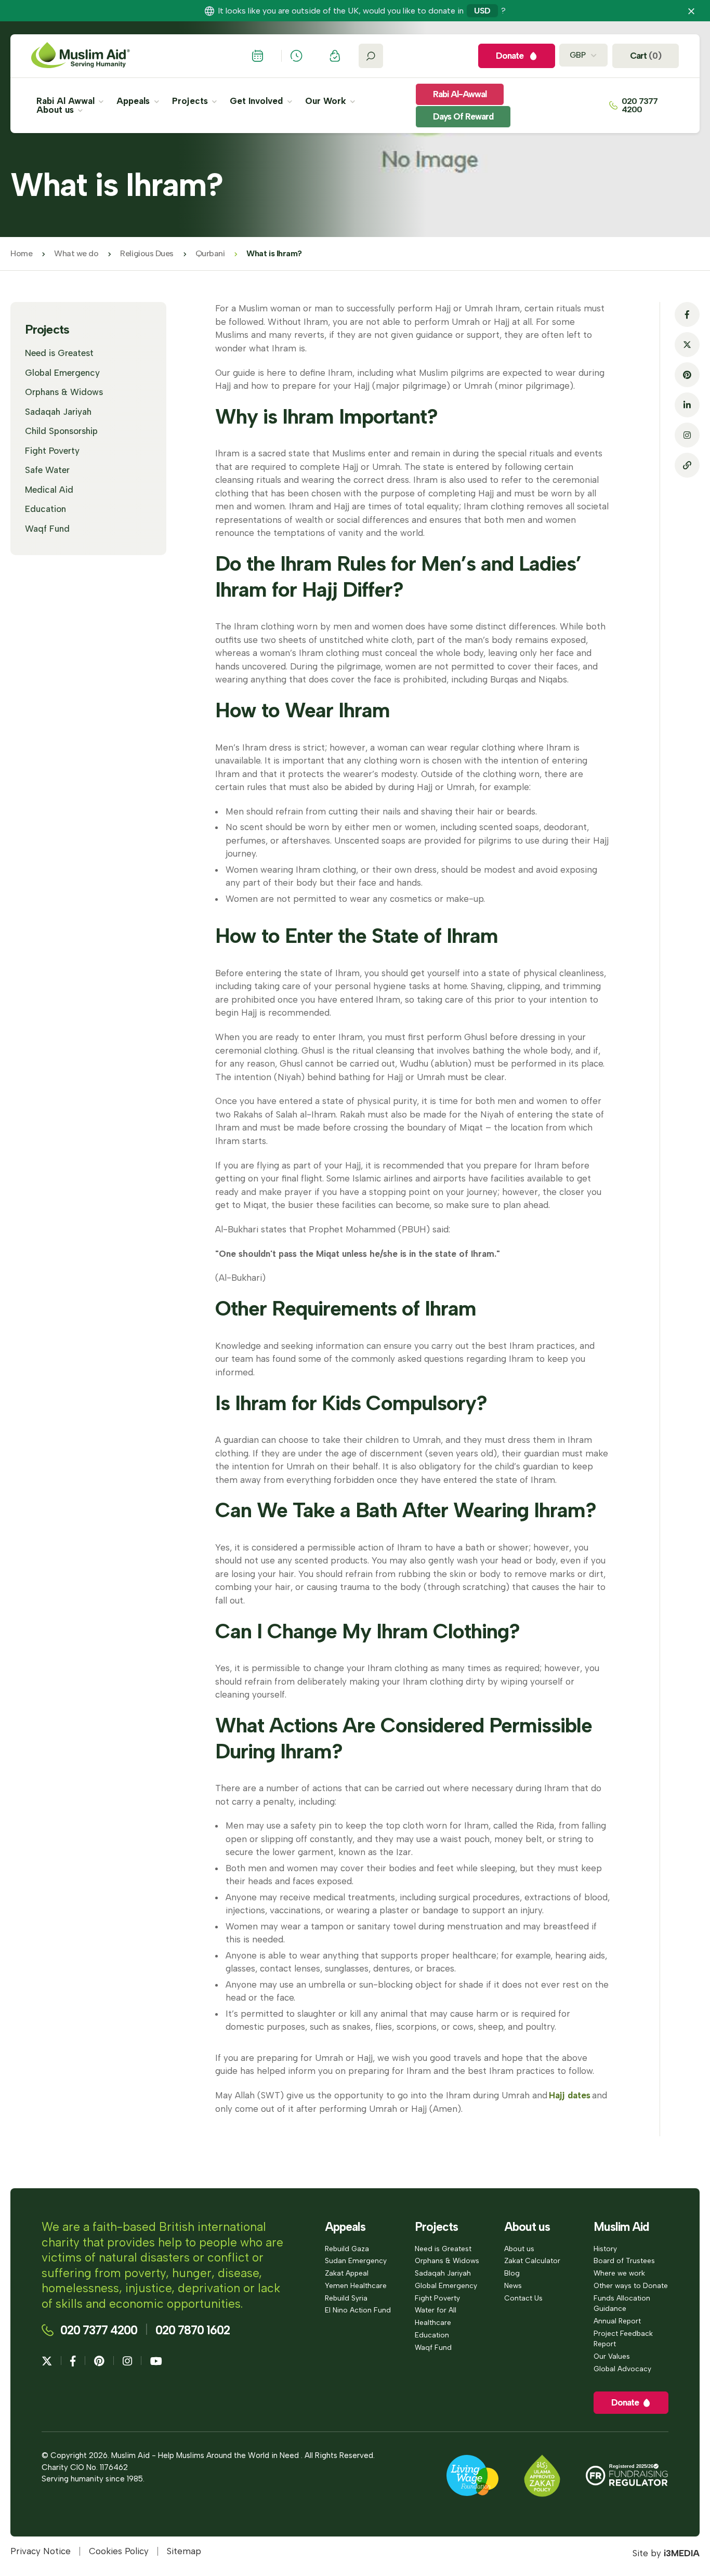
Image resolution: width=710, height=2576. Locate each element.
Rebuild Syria (346, 2298)
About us (56, 110)
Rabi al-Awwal (460, 94)
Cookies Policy (119, 2551)
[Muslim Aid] (81, 56)
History (605, 2249)
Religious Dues (147, 253)
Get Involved (258, 101)
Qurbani (210, 253)
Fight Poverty (52, 451)
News (513, 2285)
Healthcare (433, 2322)
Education (45, 509)
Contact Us (523, 2298)
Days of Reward (463, 116)
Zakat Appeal (347, 2273)
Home (21, 253)
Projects (191, 101)
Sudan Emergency (356, 2260)
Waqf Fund (47, 529)
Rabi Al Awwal (67, 101)
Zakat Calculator (532, 2260)
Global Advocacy (622, 2369)
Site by (666, 2553)
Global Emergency (62, 373)
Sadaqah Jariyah (58, 412)
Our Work (327, 101)
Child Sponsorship (61, 431)
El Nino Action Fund (358, 2310)
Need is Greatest (59, 353)
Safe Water (47, 470)
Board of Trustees (624, 2260)
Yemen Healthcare (356, 2285)
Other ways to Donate (631, 2285)
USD (482, 11)
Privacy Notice (41, 2551)
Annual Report (617, 2321)
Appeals (134, 101)
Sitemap (184, 2551)
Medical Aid (49, 490)
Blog (512, 2273)
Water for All (436, 2310)
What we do (76, 253)
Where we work (619, 2273)
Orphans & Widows (64, 392)
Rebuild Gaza (347, 2249)
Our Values (612, 2356)
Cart (646, 56)
